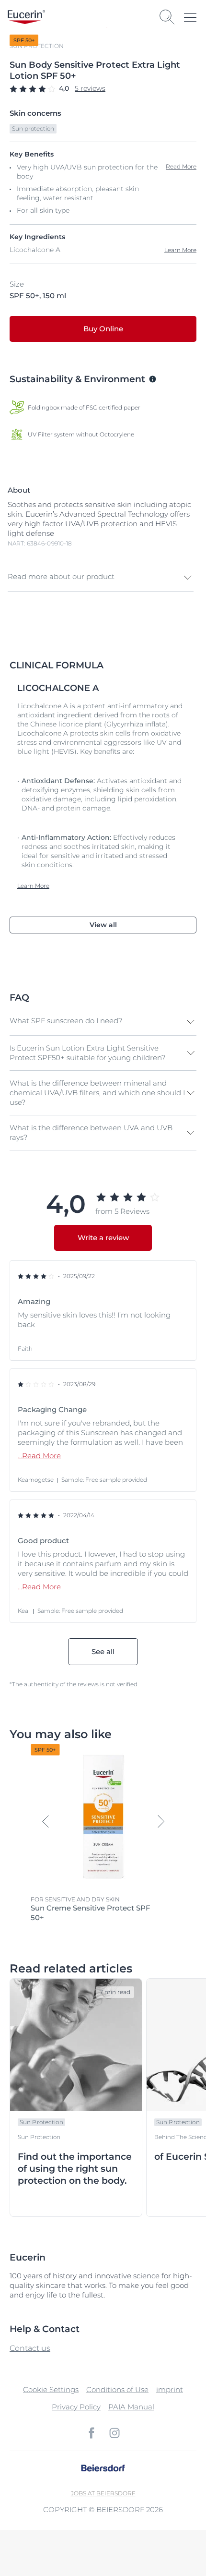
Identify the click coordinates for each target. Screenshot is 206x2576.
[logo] (26, 17)
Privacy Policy (76, 2407)
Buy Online (103, 329)
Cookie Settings (51, 2389)
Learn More (180, 250)
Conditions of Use (117, 2389)
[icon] (92, 2433)
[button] (101, 578)
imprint (170, 2389)
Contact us (30, 2348)
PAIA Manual (131, 2407)
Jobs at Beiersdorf (103, 2493)
